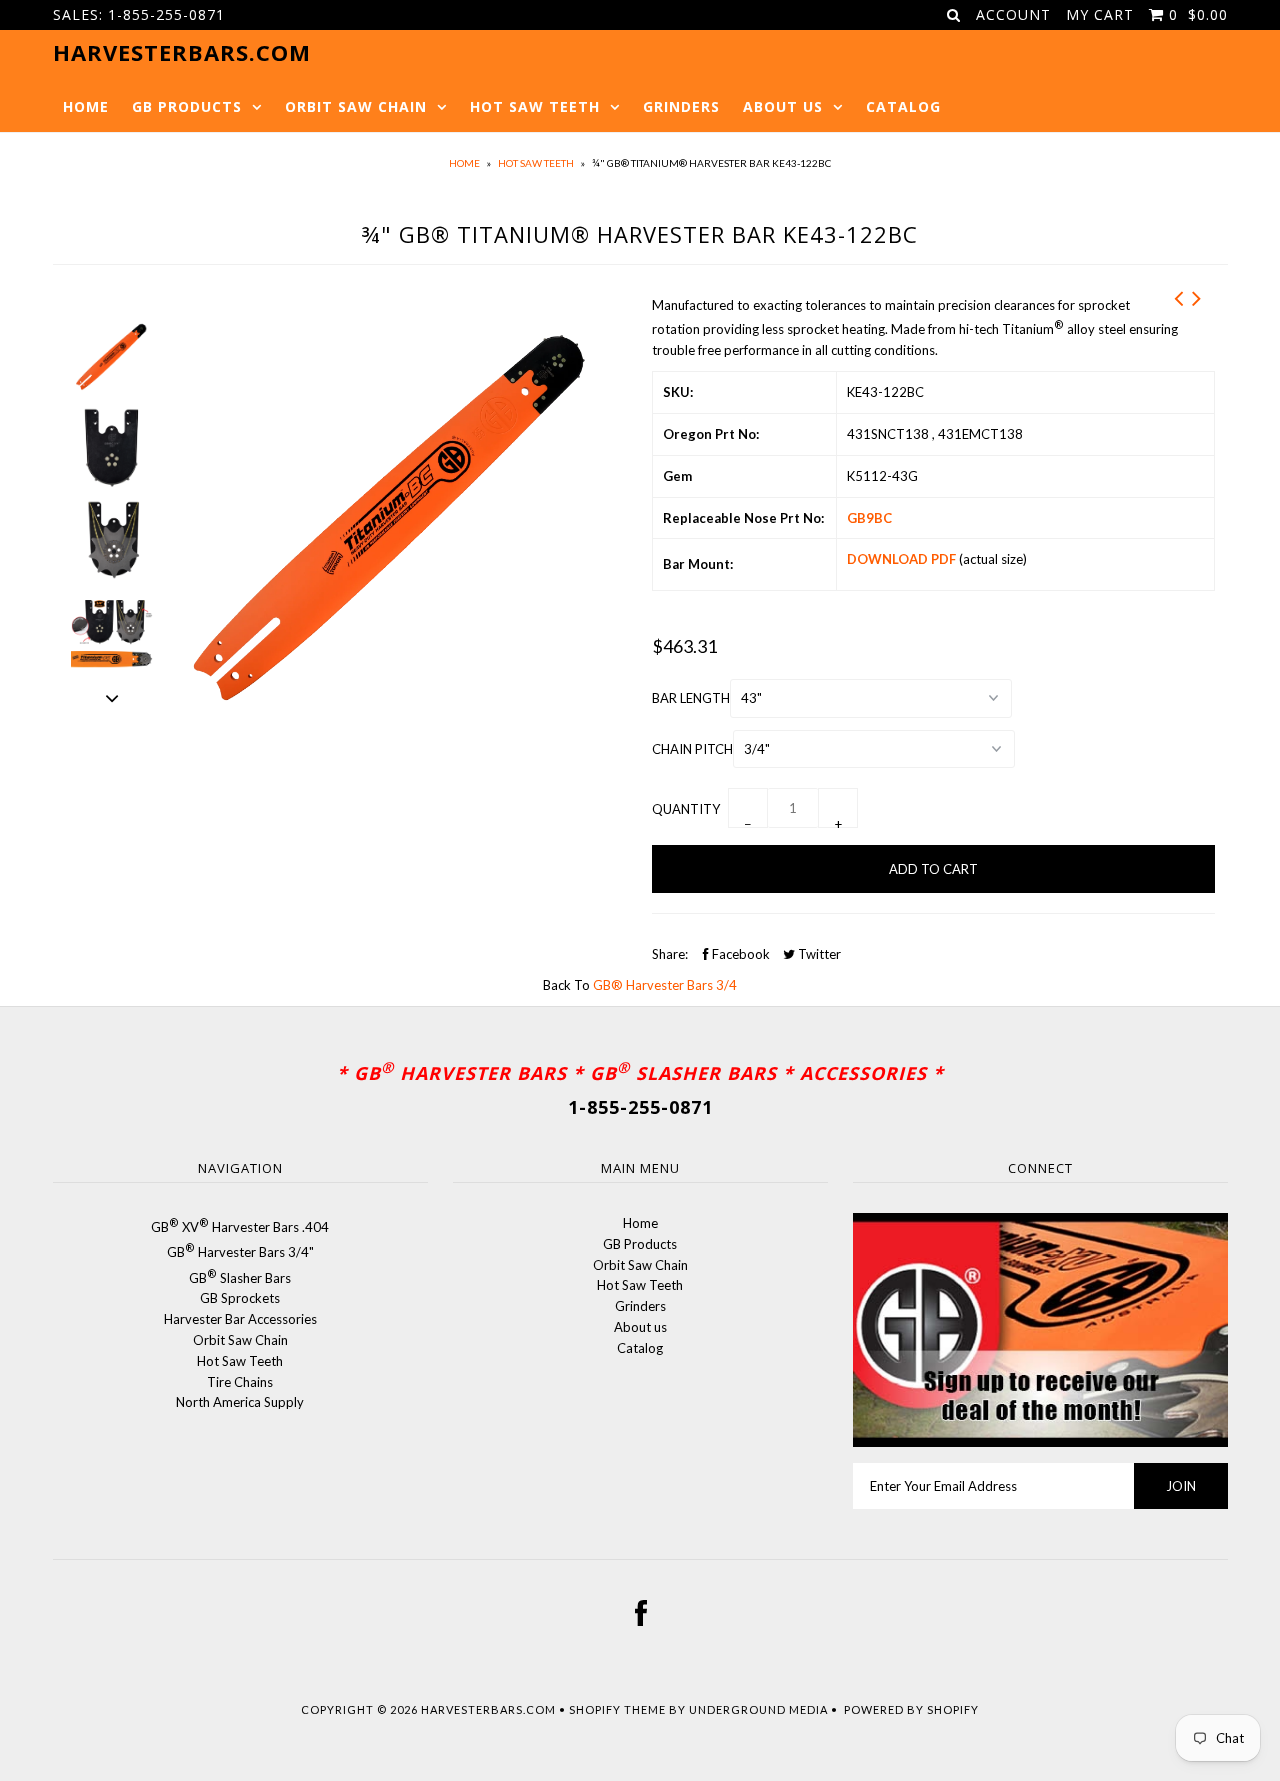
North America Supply (240, 1402)
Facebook (739, 954)
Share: (670, 954)
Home (86, 106)
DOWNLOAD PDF (901, 559)
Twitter (818, 954)
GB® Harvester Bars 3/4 (665, 985)
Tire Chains (240, 1382)
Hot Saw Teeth (535, 106)
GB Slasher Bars (240, 1278)
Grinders (681, 106)
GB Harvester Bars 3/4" (240, 1252)
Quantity (686, 809)
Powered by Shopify (911, 1709)
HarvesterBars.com (488, 1709)
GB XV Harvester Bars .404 (240, 1227)
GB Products (187, 106)
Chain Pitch (692, 749)
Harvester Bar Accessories (240, 1319)
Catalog (903, 106)
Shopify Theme (617, 1709)
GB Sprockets (240, 1298)
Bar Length (691, 698)
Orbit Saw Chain (356, 106)
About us (783, 106)
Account (1013, 14)
